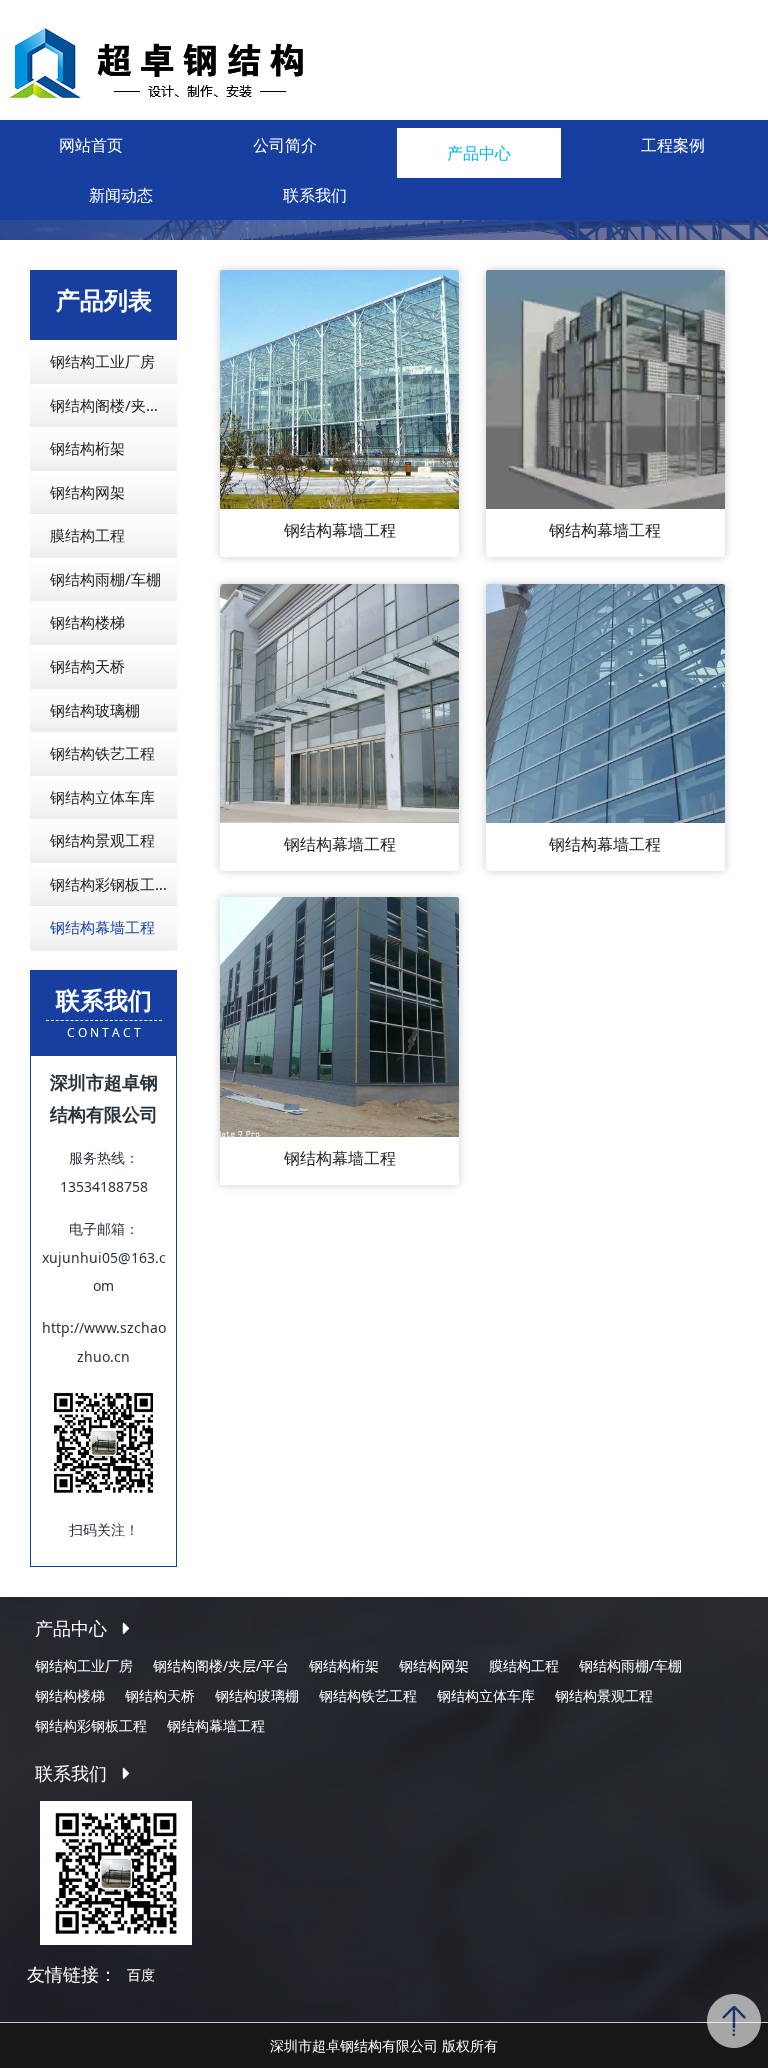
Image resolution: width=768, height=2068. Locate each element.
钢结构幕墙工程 (102, 927)
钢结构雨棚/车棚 (105, 579)
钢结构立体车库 (102, 797)
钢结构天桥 (87, 666)
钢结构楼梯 (87, 622)
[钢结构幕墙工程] (339, 387)
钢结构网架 (87, 492)
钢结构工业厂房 (102, 361)
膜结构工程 (87, 535)
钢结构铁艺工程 (102, 753)
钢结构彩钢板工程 (110, 884)
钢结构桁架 (87, 448)
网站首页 (91, 145)
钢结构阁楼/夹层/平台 (113, 405)
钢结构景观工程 (102, 840)
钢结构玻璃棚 (95, 710)
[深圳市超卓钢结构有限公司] (209, 59)
